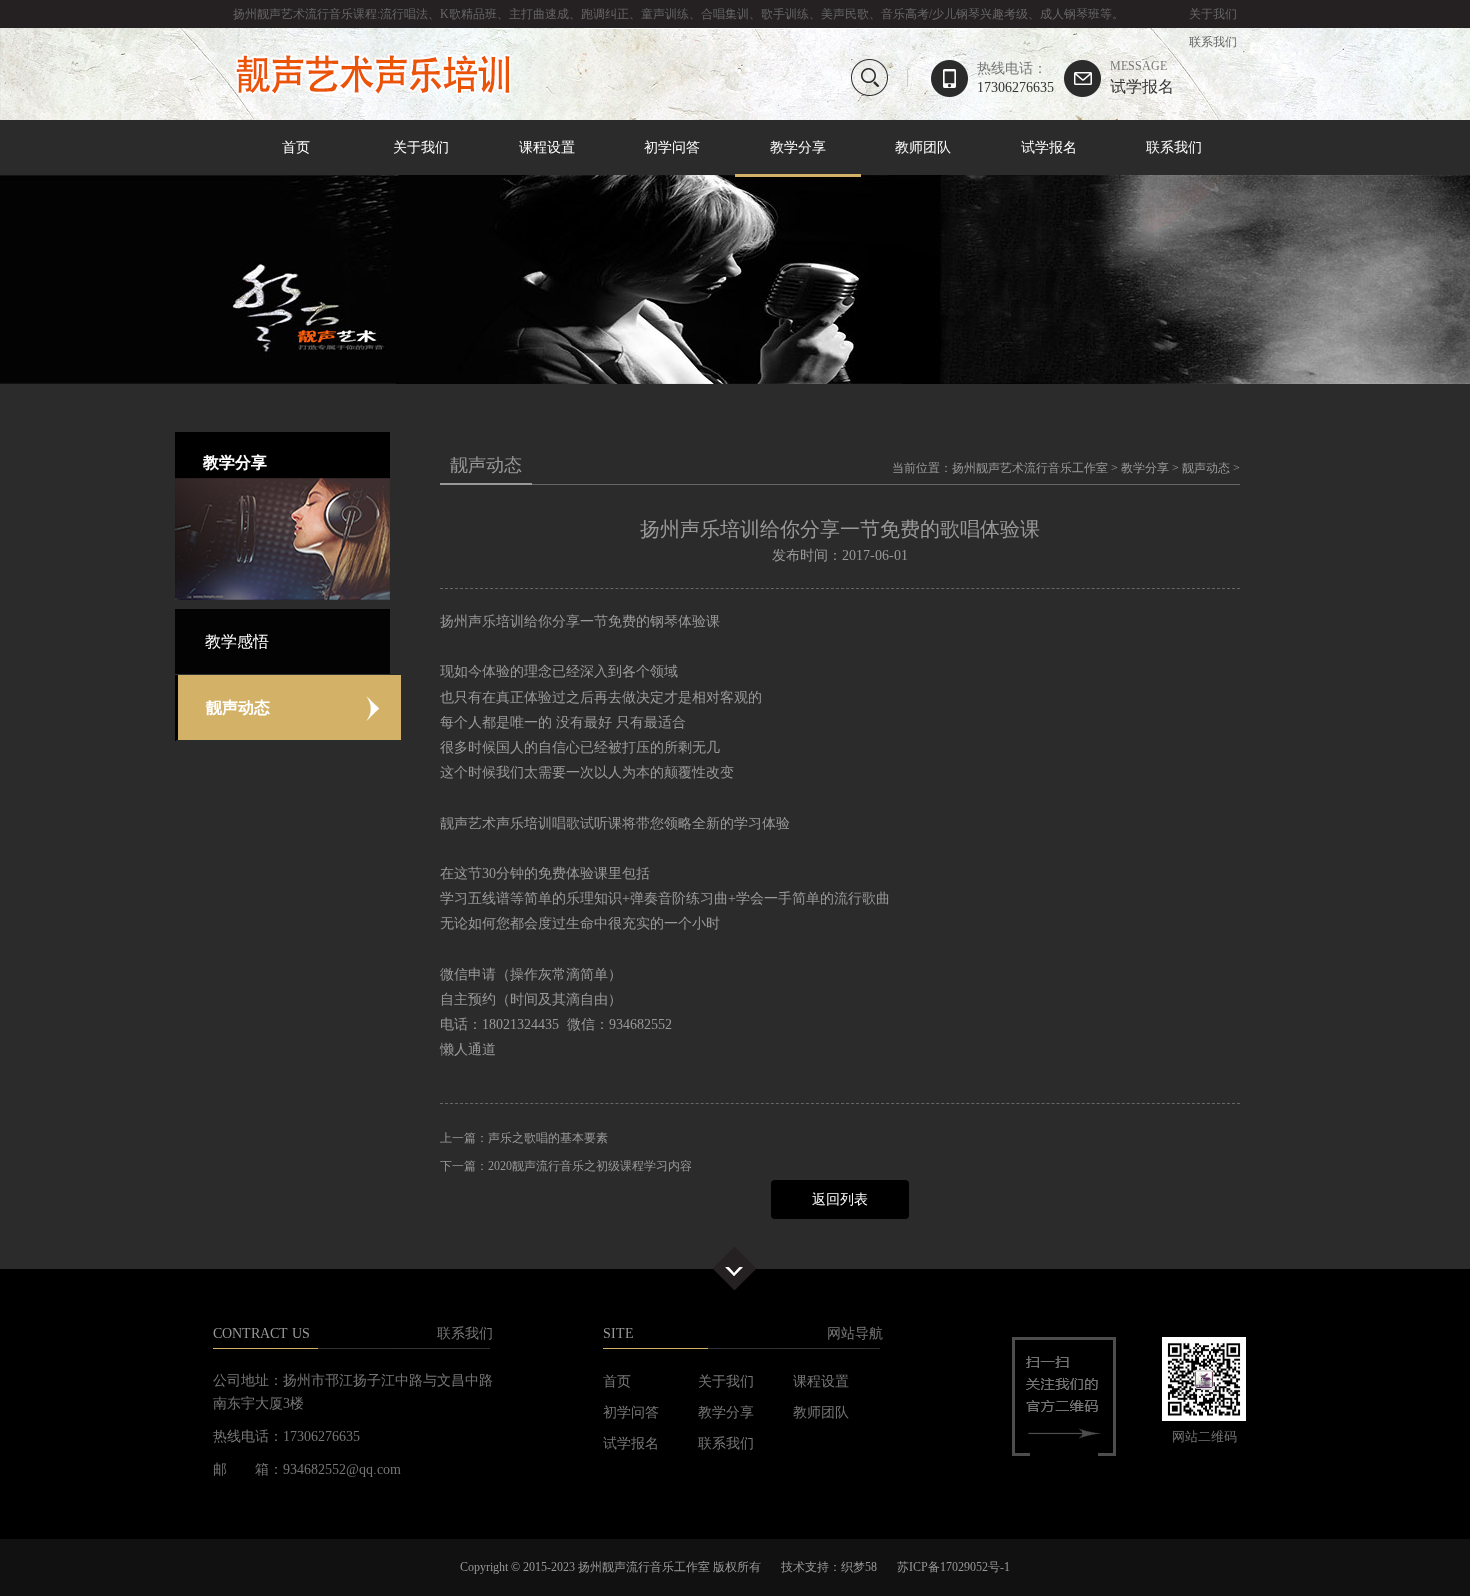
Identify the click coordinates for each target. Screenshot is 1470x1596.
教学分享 (798, 147)
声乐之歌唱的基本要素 (548, 1138)
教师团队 (923, 147)
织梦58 (859, 1567)
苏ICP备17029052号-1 (953, 1567)
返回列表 (840, 1199)
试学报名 (1142, 77)
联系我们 (1213, 42)
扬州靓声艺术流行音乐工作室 (1030, 468)
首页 (296, 147)
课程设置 (547, 147)
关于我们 (1213, 14)
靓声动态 (1206, 468)
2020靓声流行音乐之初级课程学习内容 (590, 1166)
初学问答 (672, 147)
